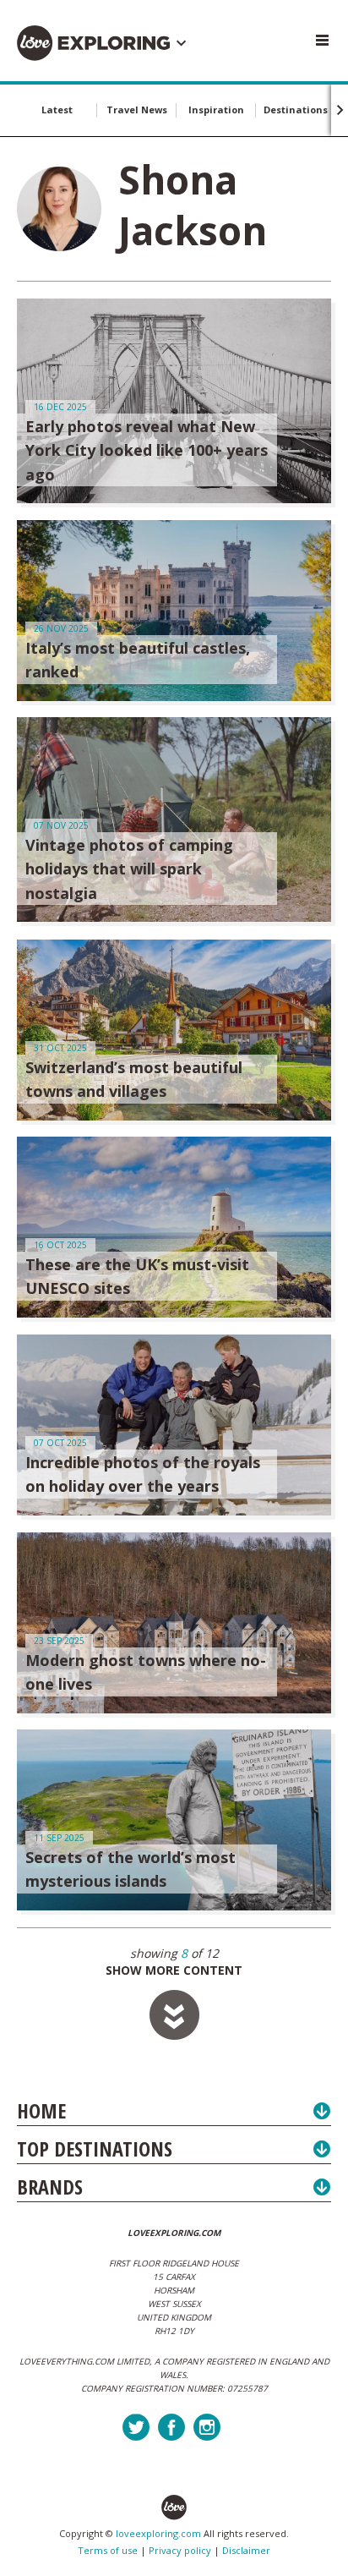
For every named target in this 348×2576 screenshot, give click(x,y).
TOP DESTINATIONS (95, 2148)
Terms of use (108, 2550)
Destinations (296, 110)
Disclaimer (246, 2550)
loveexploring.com (158, 2533)
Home (41, 2110)
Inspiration (216, 110)
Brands (50, 2187)
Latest (57, 110)
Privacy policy (180, 2550)
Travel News (137, 110)
